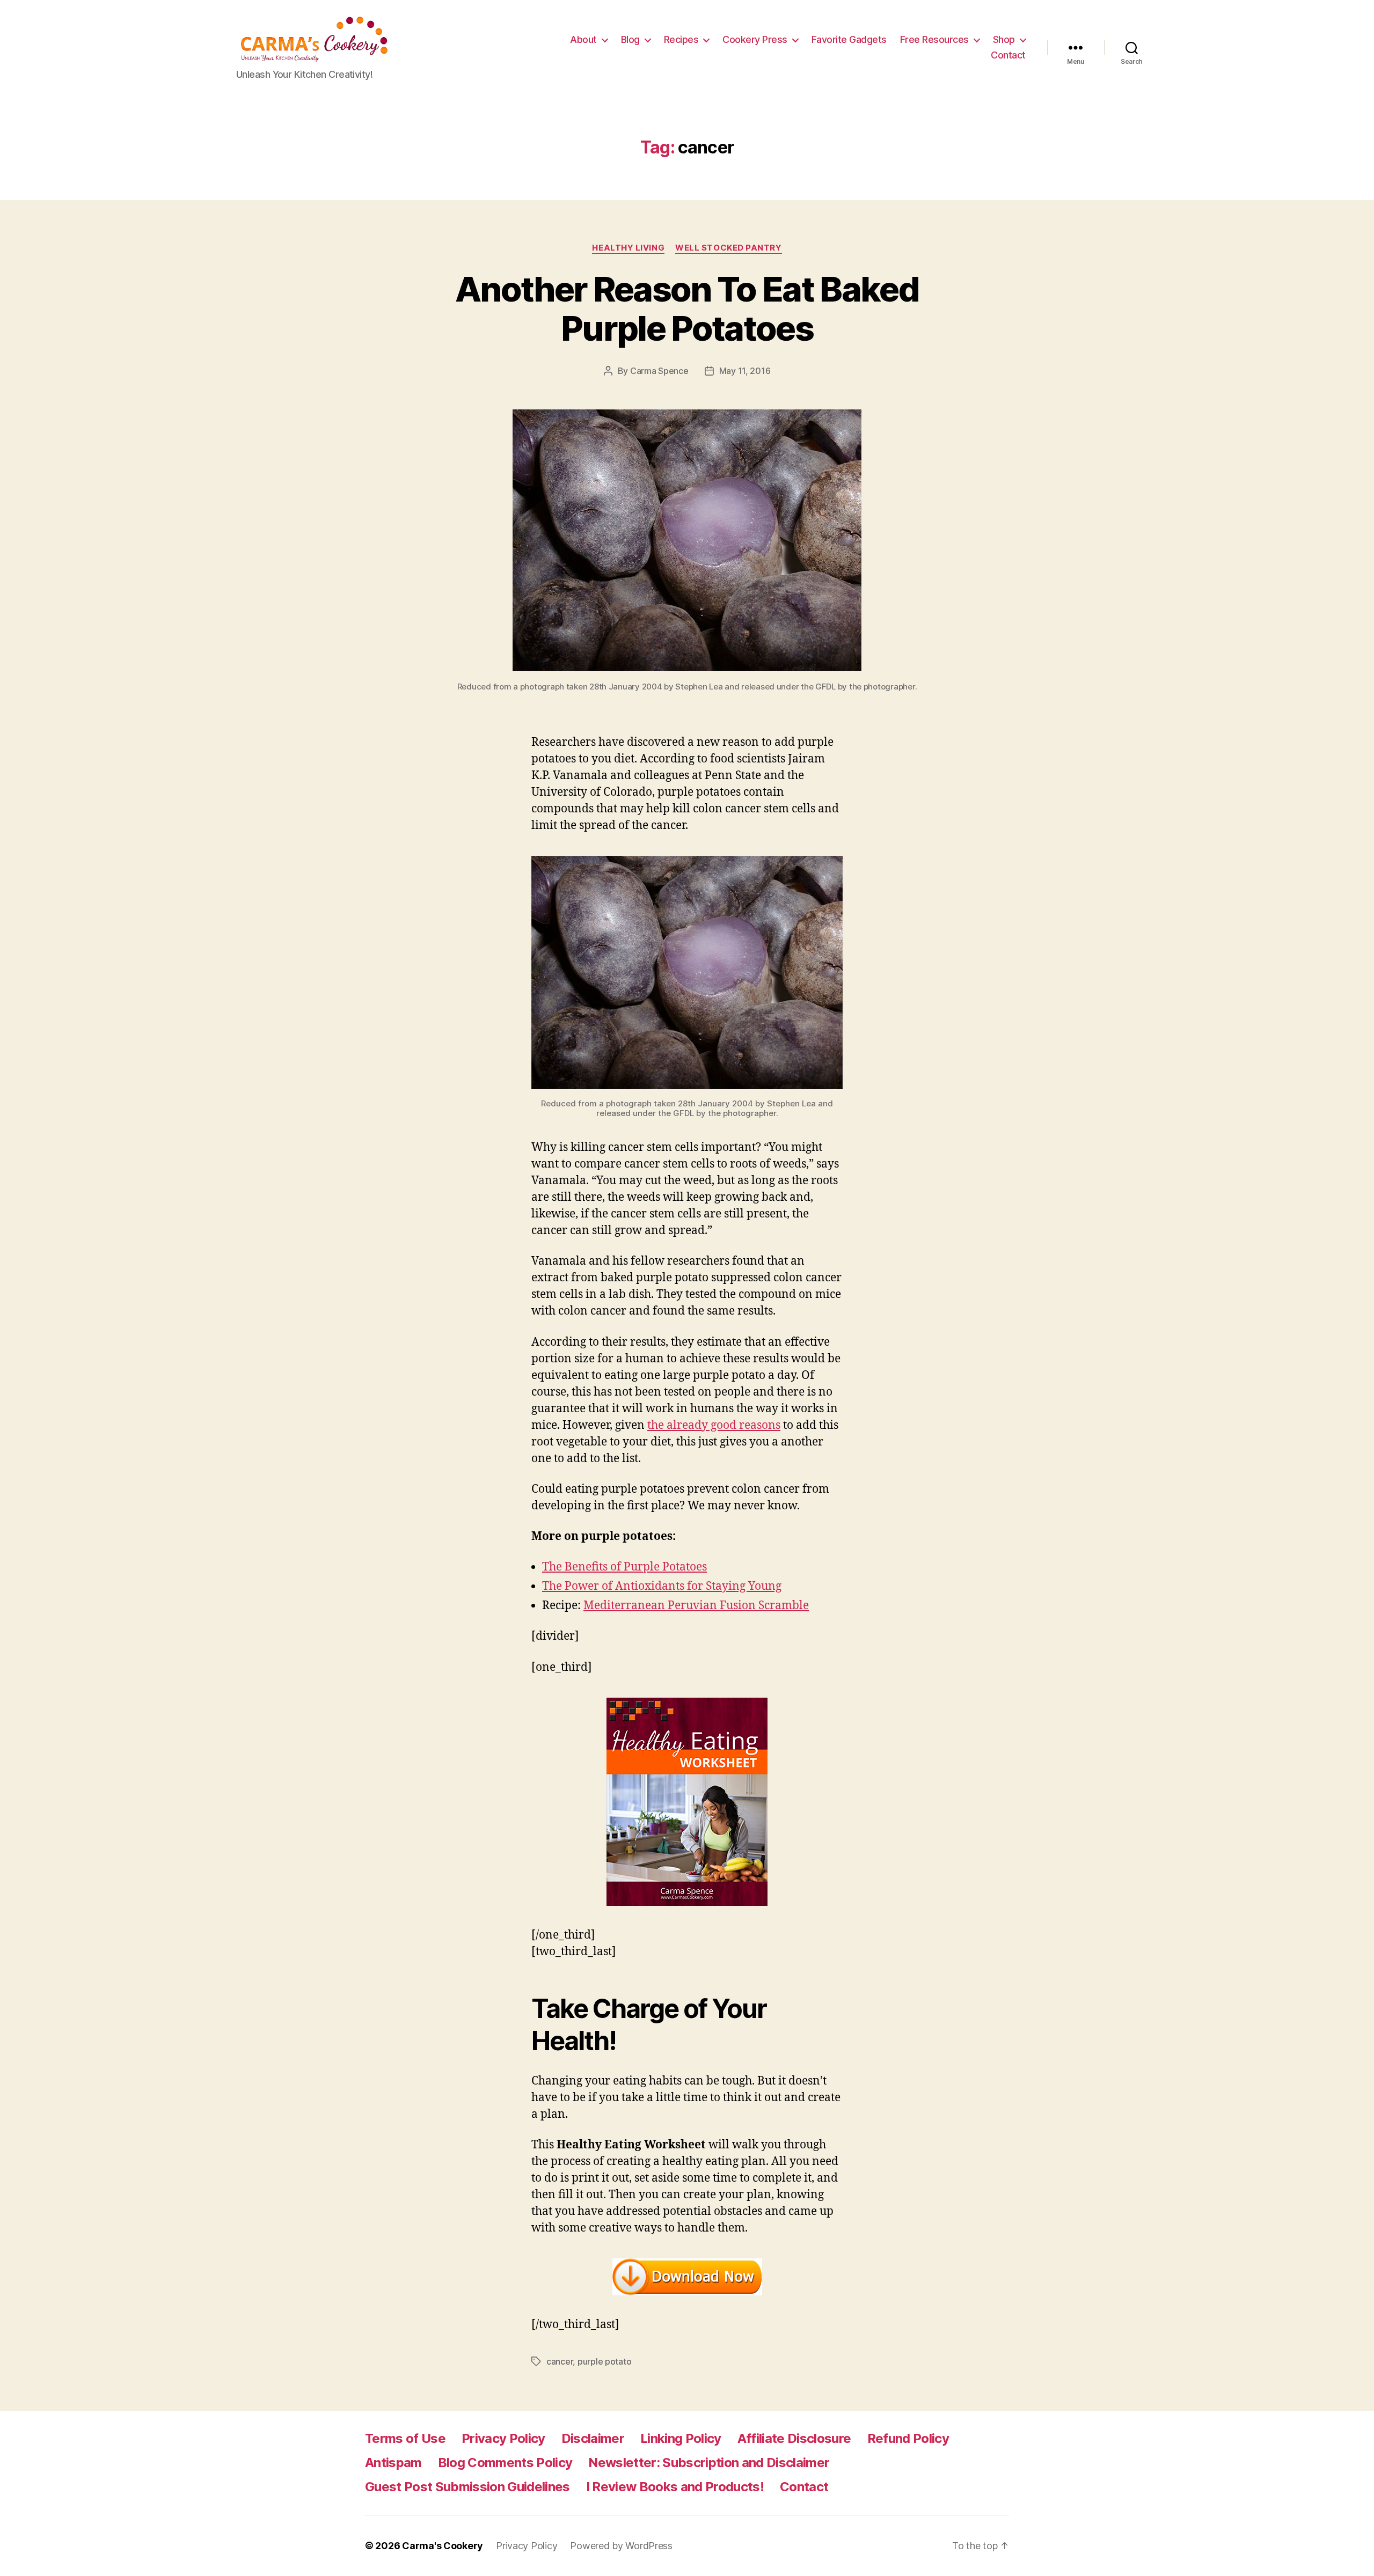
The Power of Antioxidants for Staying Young (662, 1586)
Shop (1004, 39)
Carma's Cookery (443, 2546)
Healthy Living (628, 248)
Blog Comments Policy (505, 2463)
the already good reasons (714, 1425)
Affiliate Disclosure (794, 2438)
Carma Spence (659, 371)
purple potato (605, 2361)
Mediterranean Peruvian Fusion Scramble (696, 1606)
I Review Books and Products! (675, 2487)
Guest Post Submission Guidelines (467, 2487)
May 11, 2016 (745, 371)
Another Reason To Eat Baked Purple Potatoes (687, 309)
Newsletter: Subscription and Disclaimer (709, 2463)
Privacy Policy (503, 2438)
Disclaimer (593, 2438)
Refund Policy (908, 2438)
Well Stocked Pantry (728, 248)
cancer (560, 2361)
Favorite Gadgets (849, 39)
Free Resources (934, 39)
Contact (1008, 55)
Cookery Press (755, 39)
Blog (630, 39)
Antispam (393, 2463)
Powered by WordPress (621, 2546)
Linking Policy (681, 2438)
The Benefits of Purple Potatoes (624, 1567)
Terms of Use (405, 2438)
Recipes (681, 39)
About (583, 39)
